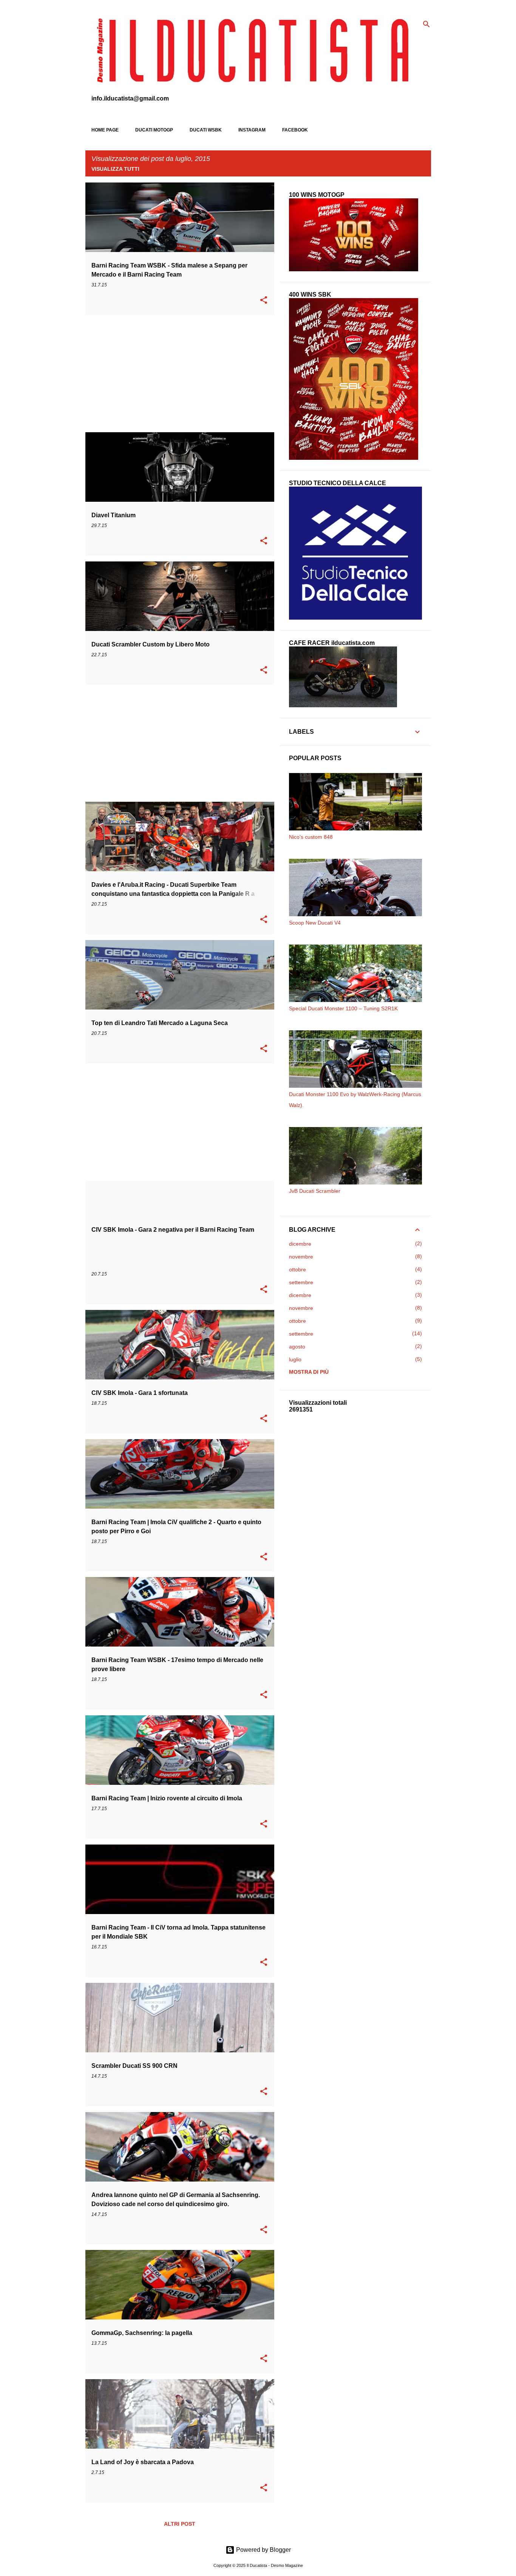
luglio (295, 1359)
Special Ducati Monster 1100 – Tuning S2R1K (343, 1008)
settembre (301, 1282)
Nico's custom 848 (311, 837)
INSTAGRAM (252, 130)
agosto (297, 1347)
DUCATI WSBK (206, 130)
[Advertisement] (177, 374)
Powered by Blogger (263, 2550)
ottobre (297, 1269)
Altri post (180, 2524)
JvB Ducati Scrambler (315, 1191)
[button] (264, 301)
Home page (105, 130)
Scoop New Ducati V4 (315, 923)
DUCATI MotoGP (154, 130)
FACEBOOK (295, 130)
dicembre (300, 1244)
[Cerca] (426, 24)
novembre (301, 1257)
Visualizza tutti (115, 169)
